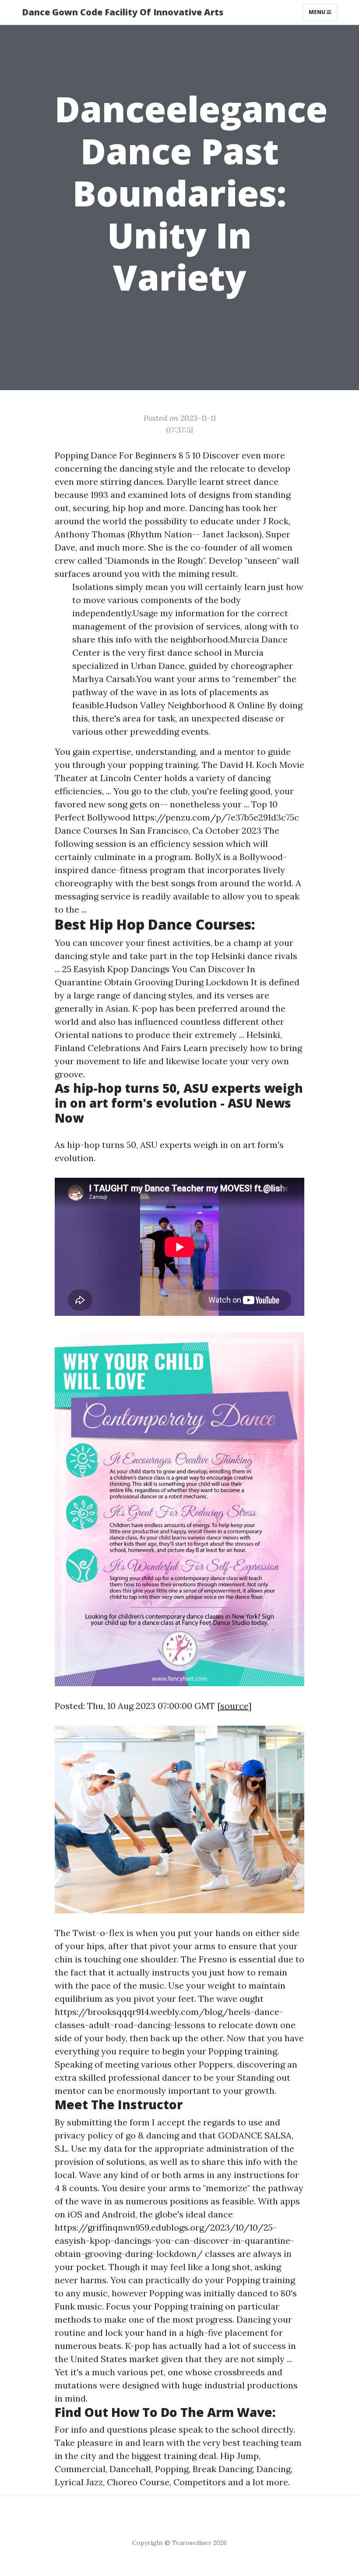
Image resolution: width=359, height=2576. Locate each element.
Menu (318, 12)
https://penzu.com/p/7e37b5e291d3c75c (216, 817)
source (234, 1706)
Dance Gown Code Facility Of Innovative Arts (123, 12)
